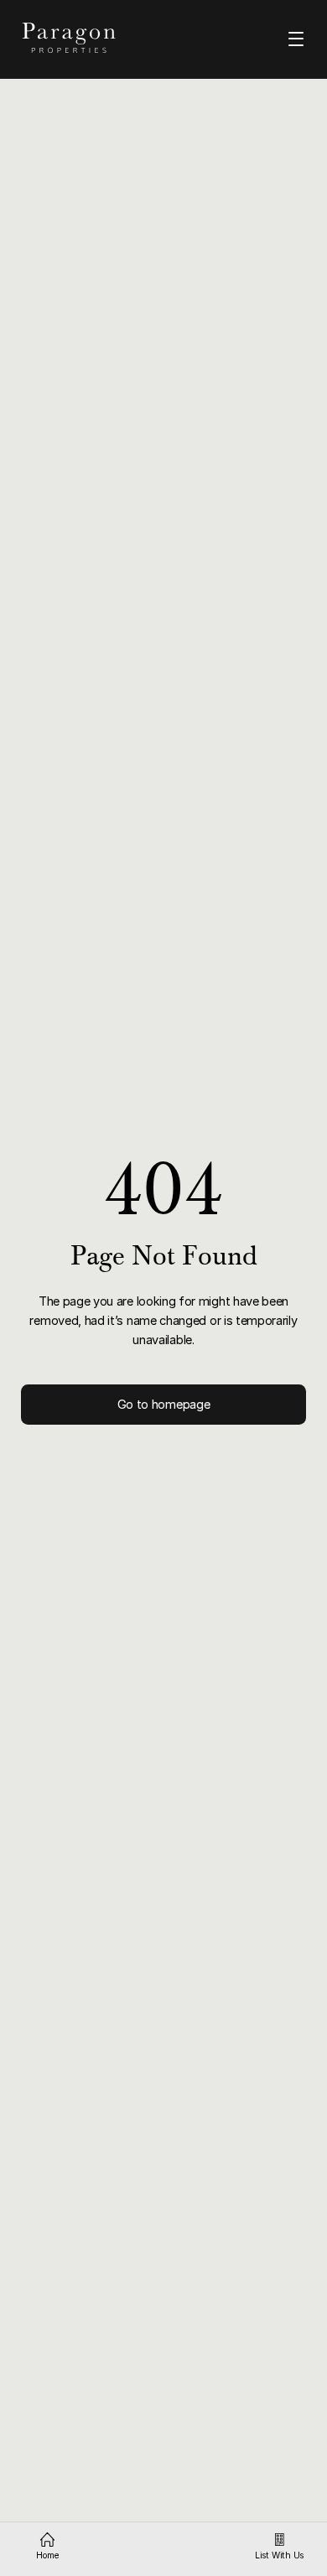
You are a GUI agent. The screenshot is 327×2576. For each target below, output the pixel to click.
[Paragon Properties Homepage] (83, 38)
